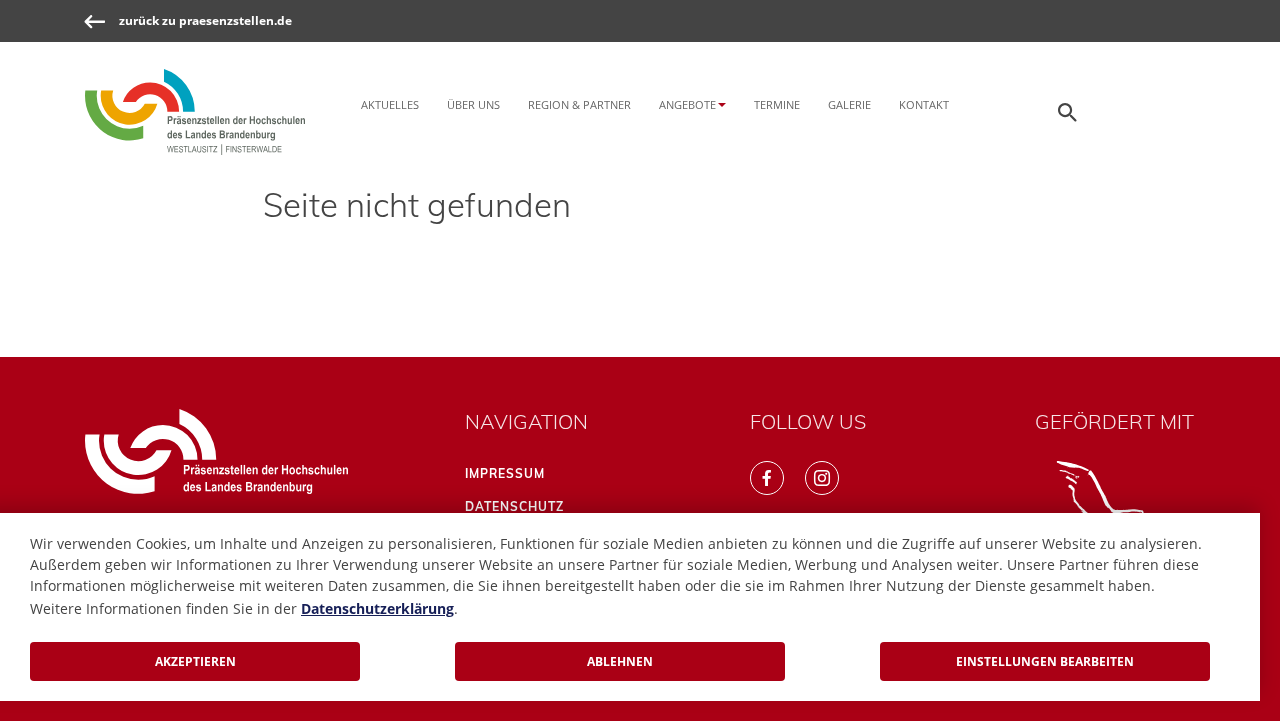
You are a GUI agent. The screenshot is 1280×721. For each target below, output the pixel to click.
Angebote (687, 104)
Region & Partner (579, 104)
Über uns (473, 104)
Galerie (849, 104)
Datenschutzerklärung (377, 608)
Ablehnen (620, 661)
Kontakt (924, 104)
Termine (777, 104)
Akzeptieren (195, 661)
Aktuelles (390, 104)
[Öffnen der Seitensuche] (1068, 112)
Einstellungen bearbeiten (1045, 661)
